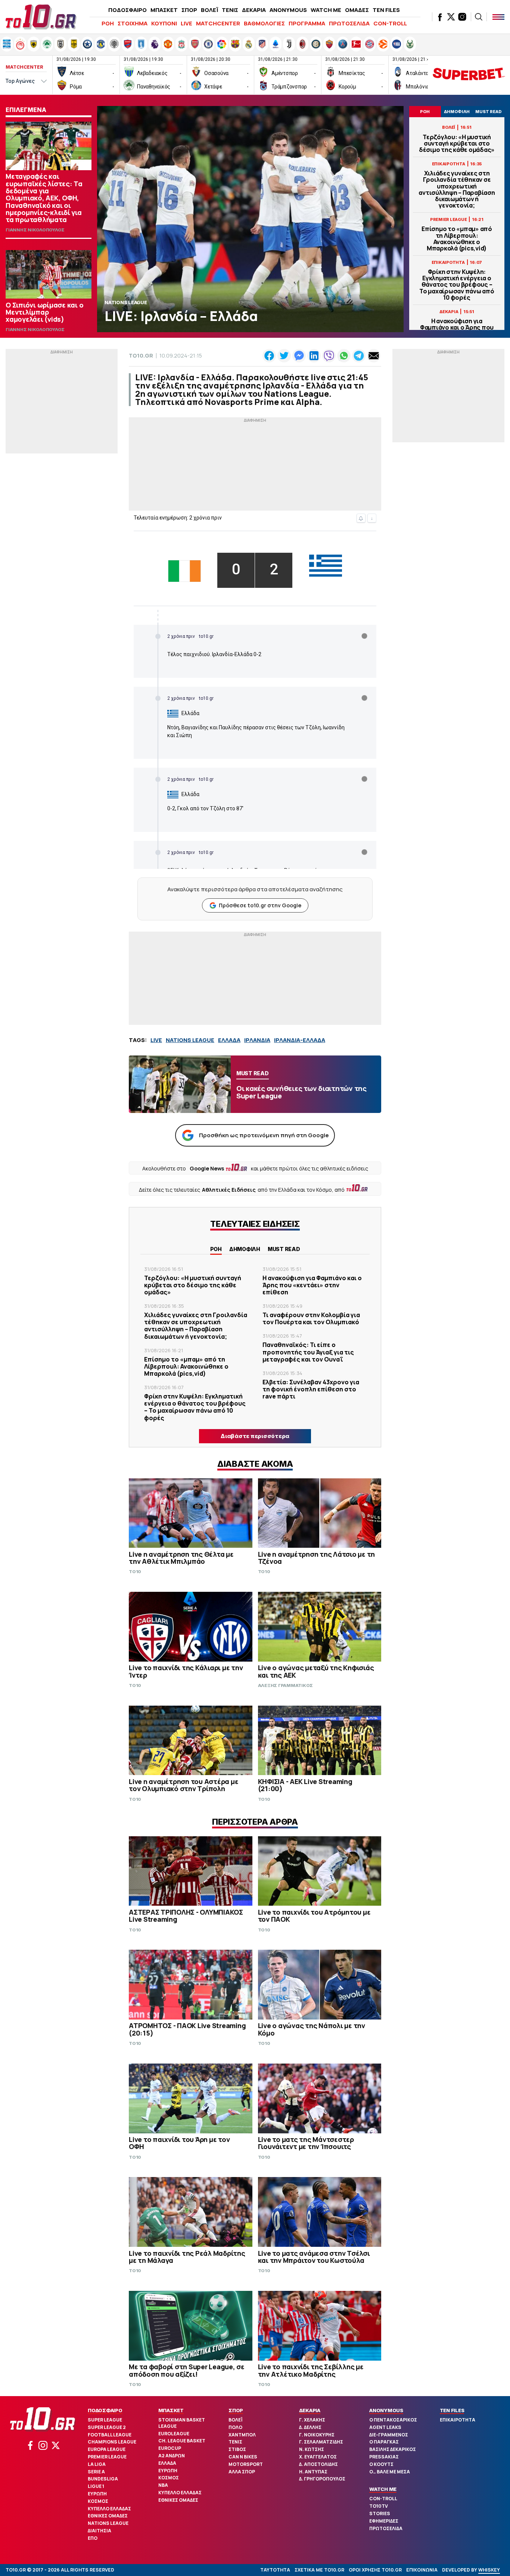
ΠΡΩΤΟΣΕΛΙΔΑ (349, 23)
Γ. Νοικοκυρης (317, 2435)
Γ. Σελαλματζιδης (321, 2442)
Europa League (107, 2449)
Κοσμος (98, 2501)
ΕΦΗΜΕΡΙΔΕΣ (384, 2521)
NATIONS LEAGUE (190, 1040)
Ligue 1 (96, 2486)
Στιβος (237, 2449)
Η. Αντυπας (313, 2472)
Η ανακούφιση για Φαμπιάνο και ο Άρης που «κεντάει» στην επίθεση (457, 328)
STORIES (380, 2513)
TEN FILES (386, 10)
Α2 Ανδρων (172, 2456)
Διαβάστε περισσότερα (255, 1436)
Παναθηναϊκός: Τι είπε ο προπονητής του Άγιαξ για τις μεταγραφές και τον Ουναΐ (308, 1352)
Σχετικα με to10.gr (319, 2570)
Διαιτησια (99, 2531)
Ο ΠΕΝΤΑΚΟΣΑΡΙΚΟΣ (393, 2420)
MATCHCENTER (218, 23)
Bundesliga (103, 2479)
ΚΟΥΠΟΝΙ (164, 23)
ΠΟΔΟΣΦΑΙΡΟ (127, 10)
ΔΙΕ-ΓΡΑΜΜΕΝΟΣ (389, 2435)
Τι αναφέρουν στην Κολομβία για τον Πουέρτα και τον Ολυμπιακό (311, 1318)
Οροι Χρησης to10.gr (375, 2570)
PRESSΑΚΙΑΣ (384, 2457)
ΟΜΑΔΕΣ (357, 10)
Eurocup (170, 2448)
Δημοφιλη (245, 1249)
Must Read (284, 1249)
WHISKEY (489, 2570)
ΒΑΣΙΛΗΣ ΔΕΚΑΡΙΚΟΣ (393, 2449)
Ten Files (452, 2410)
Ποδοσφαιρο (105, 2410)
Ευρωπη (97, 2494)
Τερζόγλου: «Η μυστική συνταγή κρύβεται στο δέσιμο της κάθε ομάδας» (457, 144)
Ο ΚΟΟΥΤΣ (381, 2464)
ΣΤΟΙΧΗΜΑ (133, 23)
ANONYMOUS (288, 10)
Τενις (235, 2442)
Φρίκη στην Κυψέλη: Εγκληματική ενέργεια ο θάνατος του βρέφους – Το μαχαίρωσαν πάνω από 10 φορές (457, 285)
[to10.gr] (41, 17)
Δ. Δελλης (310, 2427)
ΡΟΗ (108, 23)
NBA (163, 2485)
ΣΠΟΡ (189, 10)
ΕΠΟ (93, 2538)
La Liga (97, 2464)
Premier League (107, 2457)
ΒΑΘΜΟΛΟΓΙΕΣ (264, 23)
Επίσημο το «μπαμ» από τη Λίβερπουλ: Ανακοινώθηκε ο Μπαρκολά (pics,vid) (457, 239)
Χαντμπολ (242, 2435)
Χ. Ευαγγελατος (318, 2457)
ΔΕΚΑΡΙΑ (254, 10)
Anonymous (386, 2410)
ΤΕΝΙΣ (230, 10)
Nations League (108, 2523)
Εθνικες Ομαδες (108, 2516)
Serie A (96, 2472)
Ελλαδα (167, 2463)
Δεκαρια (310, 2410)
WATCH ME (326, 10)
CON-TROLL (390, 23)
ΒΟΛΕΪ (209, 10)
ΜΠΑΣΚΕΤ (164, 10)
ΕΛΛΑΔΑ (229, 1040)
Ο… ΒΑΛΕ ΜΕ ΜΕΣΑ (390, 2472)
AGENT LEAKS (385, 2427)
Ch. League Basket (182, 2441)
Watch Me (383, 2489)
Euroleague (174, 2434)
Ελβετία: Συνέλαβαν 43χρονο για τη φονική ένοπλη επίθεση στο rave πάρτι (311, 1389)
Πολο (235, 2427)
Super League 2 (107, 2427)
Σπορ (236, 2410)
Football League (110, 2435)
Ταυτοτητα (275, 2570)
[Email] (374, 356)
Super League (105, 2420)
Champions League (112, 2442)
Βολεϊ (235, 2420)
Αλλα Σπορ (242, 2472)
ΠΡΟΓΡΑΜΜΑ (307, 23)
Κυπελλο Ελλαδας (109, 2509)
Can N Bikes (243, 2457)
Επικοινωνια (422, 2570)
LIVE (186, 23)
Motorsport (246, 2464)
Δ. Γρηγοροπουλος (322, 2479)
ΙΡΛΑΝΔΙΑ (257, 1040)
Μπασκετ (171, 2410)
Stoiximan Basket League (182, 2423)
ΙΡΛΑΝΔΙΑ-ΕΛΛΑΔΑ (300, 1040)
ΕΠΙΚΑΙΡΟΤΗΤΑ (458, 2420)
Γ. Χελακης (312, 2420)
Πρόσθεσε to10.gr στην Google (260, 905)
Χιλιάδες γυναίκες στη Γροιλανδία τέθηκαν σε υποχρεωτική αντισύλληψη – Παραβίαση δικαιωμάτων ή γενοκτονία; (457, 189)
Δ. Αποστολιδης (318, 2464)
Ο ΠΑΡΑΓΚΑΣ (384, 2442)
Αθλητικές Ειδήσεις (229, 1190)
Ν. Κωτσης (312, 2449)
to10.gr (141, 355)
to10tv (379, 2506)
